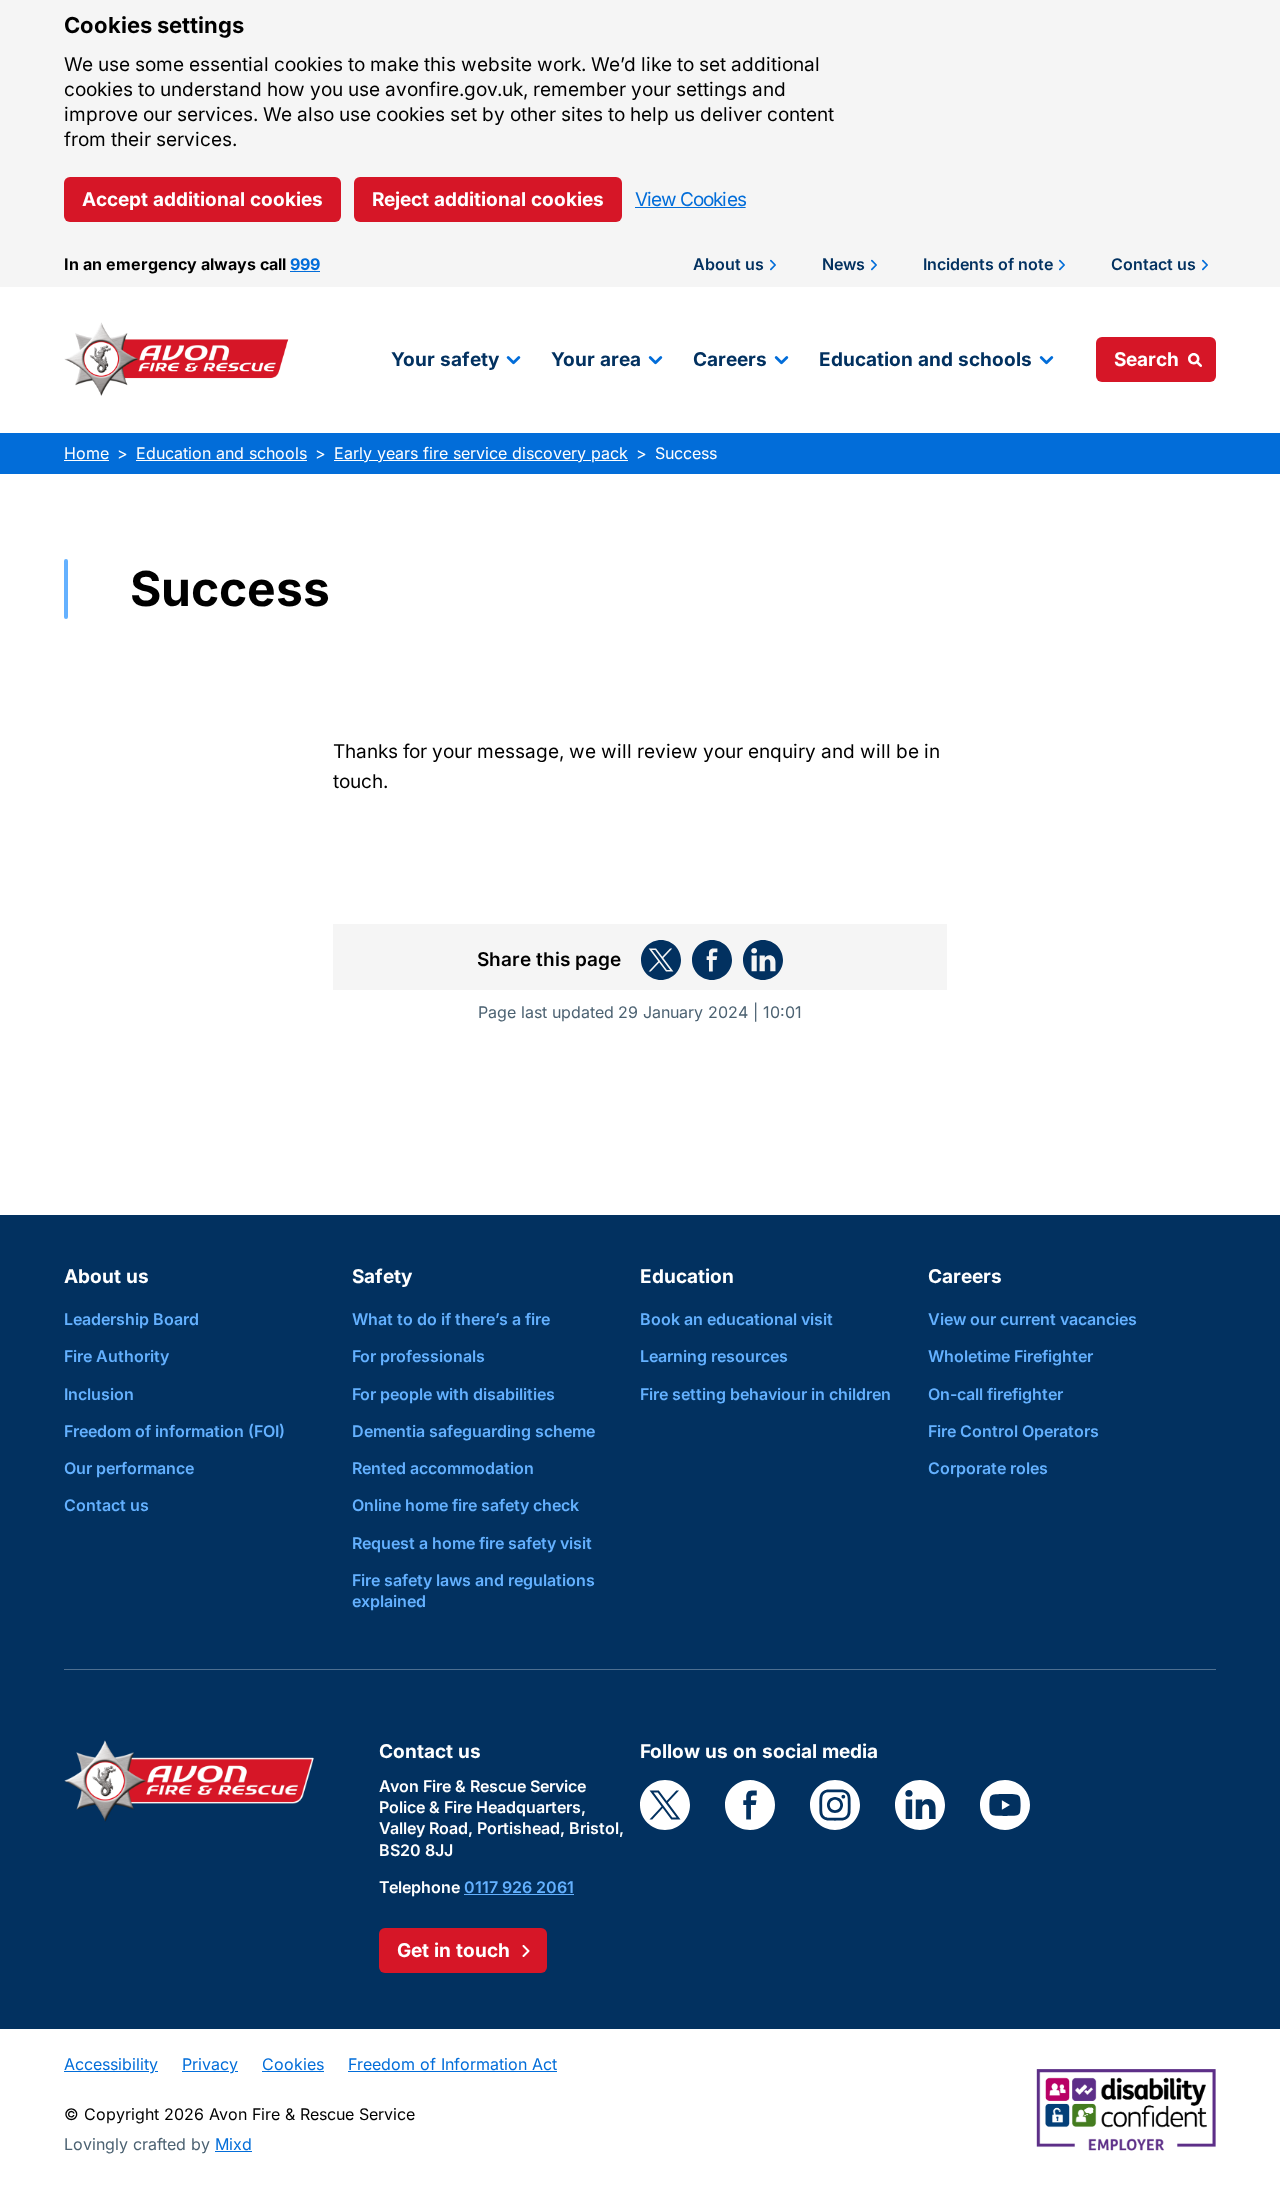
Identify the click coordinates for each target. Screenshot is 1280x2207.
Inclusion (99, 1394)
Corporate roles (988, 1468)
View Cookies (690, 199)
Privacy (210, 2064)
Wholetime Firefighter (1010, 1356)
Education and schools (925, 359)
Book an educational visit (736, 1319)
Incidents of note (988, 264)
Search (1146, 359)
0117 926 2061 (519, 1887)
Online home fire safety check (465, 1505)
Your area (596, 359)
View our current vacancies (1032, 1319)
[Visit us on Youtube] (1005, 1805)
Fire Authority (116, 1356)
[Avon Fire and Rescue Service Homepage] (177, 359)
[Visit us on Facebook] (750, 1805)
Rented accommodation (443, 1468)
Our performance (129, 1468)
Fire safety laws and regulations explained (473, 1590)
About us (728, 264)
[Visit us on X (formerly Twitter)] (665, 1805)
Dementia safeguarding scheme (473, 1431)
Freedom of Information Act (452, 2064)
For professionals (418, 1356)
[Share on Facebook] (712, 960)
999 (305, 264)
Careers (730, 359)
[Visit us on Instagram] (835, 1805)
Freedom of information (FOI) (174, 1431)
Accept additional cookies (202, 199)
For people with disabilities (453, 1394)
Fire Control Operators (1013, 1431)
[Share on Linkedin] (763, 960)
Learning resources (714, 1356)
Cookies (293, 2064)
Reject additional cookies (488, 199)
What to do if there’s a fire (451, 1319)
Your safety (445, 359)
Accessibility (111, 2064)
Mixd (233, 2144)
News (843, 264)
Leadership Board (131, 1319)
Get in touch (453, 1950)
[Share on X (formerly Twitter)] (661, 960)
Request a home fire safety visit (472, 1543)
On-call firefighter (995, 1394)
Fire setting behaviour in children (765, 1394)
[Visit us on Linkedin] (920, 1805)
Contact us (1153, 264)
